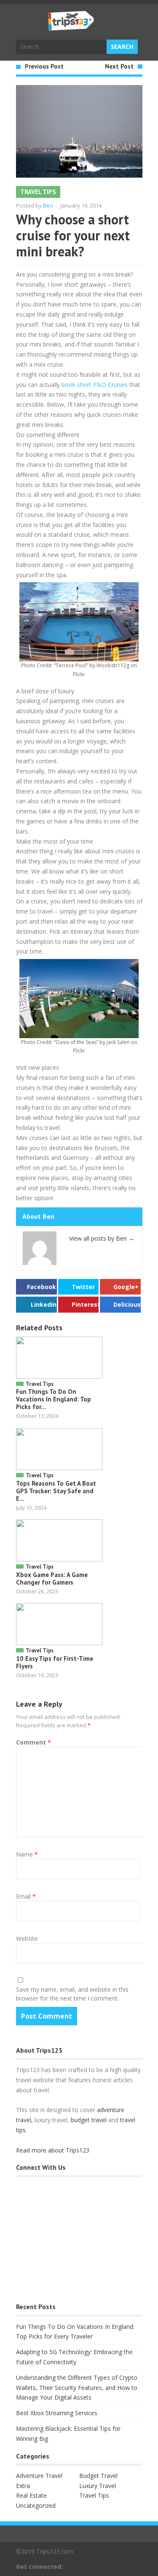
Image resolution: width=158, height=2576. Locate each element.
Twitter (83, 1287)
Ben (48, 205)
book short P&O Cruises (95, 385)
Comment (33, 1742)
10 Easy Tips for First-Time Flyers (55, 1662)
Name (27, 1854)
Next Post (119, 66)
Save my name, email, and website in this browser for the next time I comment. (72, 1994)
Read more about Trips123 (53, 2150)
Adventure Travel (39, 2476)
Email (26, 1896)
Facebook (42, 1287)
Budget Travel (98, 2476)
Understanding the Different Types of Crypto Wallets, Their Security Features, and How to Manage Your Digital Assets (77, 2388)
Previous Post (44, 66)
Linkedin (44, 1304)
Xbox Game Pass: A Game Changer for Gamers (52, 1578)
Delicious (127, 1304)
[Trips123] (71, 27)
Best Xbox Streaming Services (57, 2413)
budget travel (89, 2120)
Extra (23, 2486)
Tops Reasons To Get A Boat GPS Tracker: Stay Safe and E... (56, 1491)
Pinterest (85, 1304)
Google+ (126, 1287)
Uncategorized (36, 2505)
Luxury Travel (98, 2486)
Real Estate (31, 2495)
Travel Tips (38, 192)
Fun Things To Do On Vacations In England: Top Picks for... (54, 1399)
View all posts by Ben (102, 1238)
